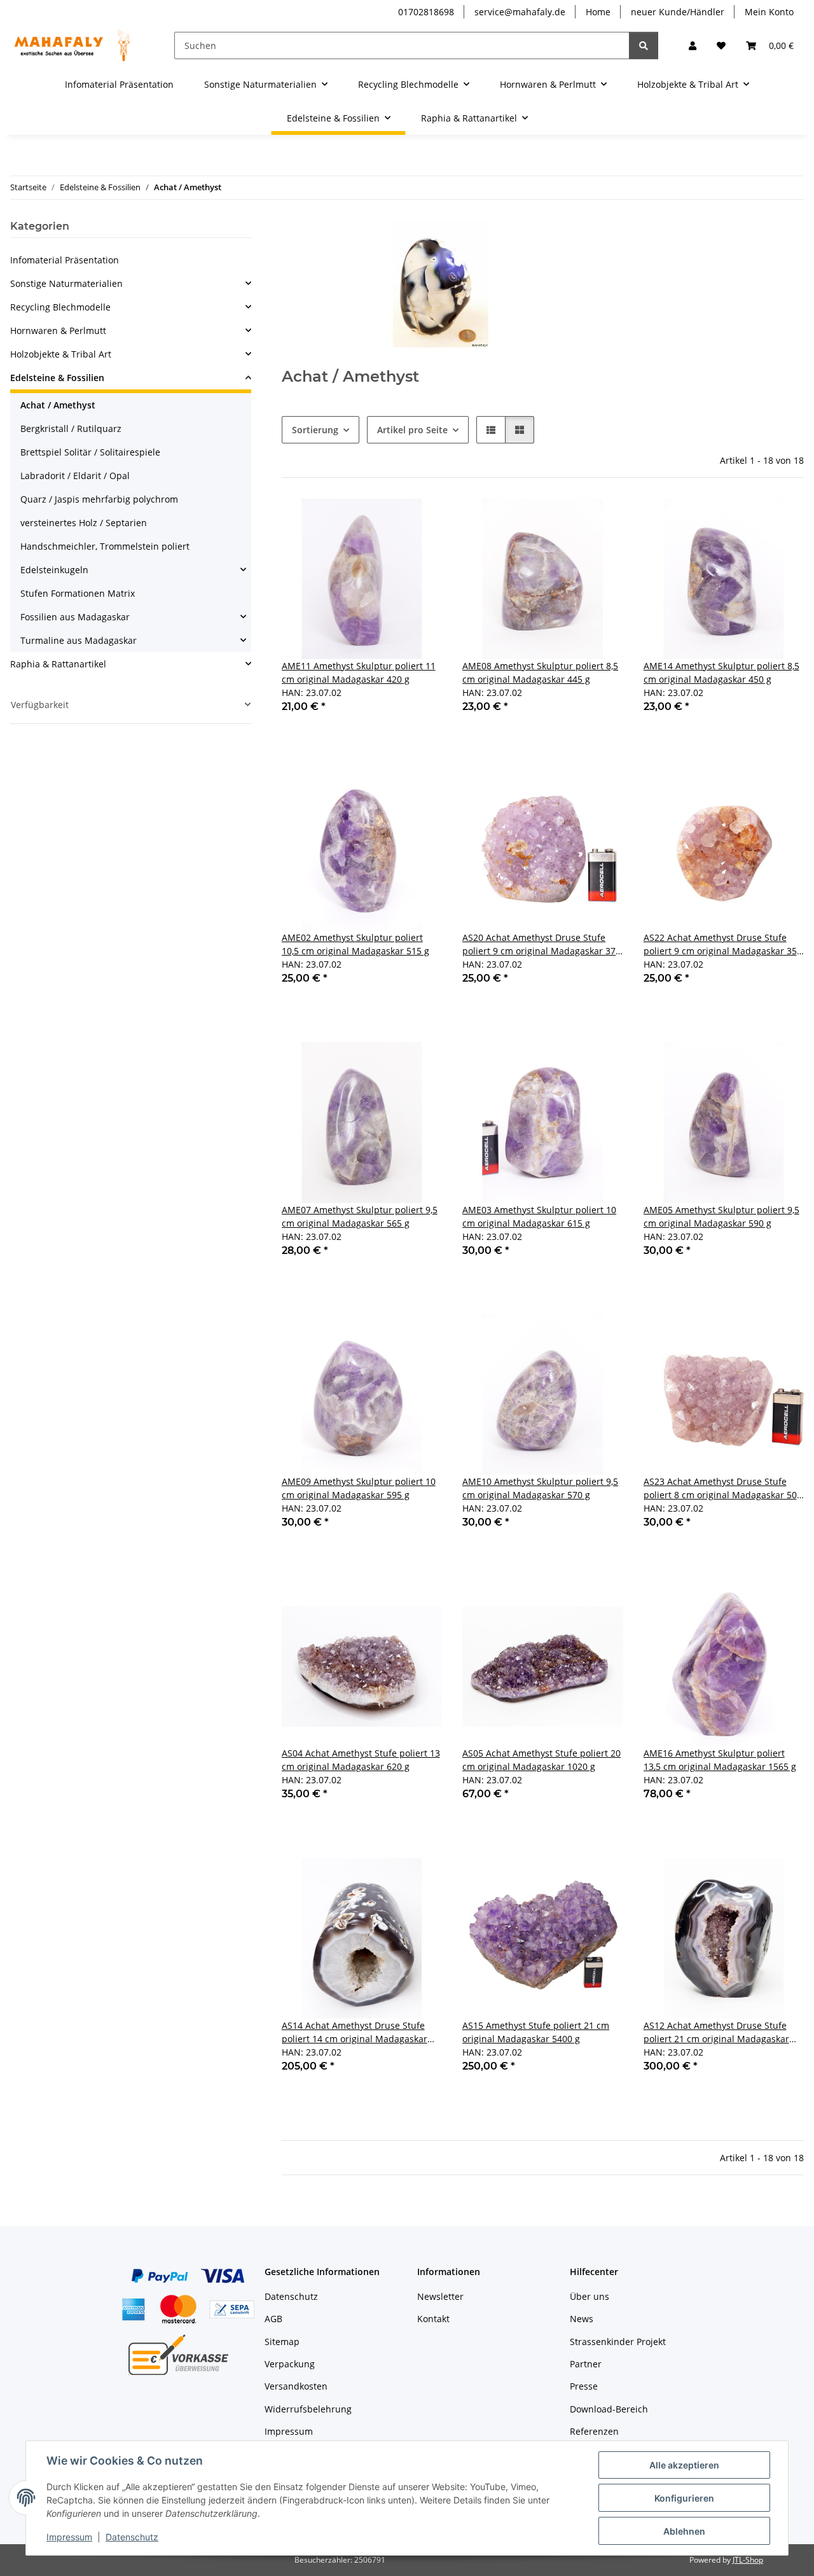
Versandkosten (296, 2386)
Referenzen (594, 2431)
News (582, 2319)
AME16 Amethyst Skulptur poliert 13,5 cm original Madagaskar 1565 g (720, 1760)
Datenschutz (132, 2537)
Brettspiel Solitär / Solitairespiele (90, 452)
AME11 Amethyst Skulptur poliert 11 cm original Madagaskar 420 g (359, 672)
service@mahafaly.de (520, 12)
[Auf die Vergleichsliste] (387, 520)
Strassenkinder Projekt (618, 2342)
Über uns (590, 2296)
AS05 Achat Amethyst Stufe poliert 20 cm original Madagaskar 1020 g (542, 1760)
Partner (586, 2364)
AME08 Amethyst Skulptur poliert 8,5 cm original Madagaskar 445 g (540, 672)
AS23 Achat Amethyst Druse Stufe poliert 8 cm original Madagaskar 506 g (723, 1488)
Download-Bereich (609, 2409)
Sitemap (282, 2342)
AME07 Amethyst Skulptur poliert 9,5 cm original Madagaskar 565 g (360, 1216)
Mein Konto (769, 12)
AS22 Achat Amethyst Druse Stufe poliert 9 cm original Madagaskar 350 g (723, 944)
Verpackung (290, 2364)
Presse (584, 2386)
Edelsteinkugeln (54, 570)
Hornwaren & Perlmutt (58, 331)
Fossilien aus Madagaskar (75, 617)
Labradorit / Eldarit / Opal (75, 476)
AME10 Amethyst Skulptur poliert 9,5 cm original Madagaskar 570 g (540, 1488)
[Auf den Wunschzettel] (420, 520)
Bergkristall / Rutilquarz (71, 428)
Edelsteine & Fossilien (57, 378)
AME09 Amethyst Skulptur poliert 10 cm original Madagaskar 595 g (359, 1488)
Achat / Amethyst (58, 405)
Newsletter (440, 2296)
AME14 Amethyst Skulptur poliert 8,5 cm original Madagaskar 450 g (721, 672)
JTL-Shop (748, 2560)
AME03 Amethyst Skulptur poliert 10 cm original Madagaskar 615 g (539, 1216)
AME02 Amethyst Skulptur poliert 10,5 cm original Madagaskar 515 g (355, 944)
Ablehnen (684, 2531)
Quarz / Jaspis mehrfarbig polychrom (99, 499)
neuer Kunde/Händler (678, 12)
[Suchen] (644, 45)
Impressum (69, 2537)
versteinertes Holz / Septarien (84, 523)
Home (598, 12)
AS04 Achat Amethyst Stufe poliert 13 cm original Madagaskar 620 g (361, 1760)
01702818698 (426, 12)
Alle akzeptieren (684, 2465)
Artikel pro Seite (412, 430)
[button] (693, 45)
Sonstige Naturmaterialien (66, 283)
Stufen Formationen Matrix (78, 593)
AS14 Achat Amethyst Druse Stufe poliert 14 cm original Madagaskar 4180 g (355, 2032)
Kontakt (433, 2319)
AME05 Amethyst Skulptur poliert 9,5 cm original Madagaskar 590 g (721, 1216)
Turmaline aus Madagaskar (79, 640)
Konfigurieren (684, 2498)
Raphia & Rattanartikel (58, 664)
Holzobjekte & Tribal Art (61, 354)
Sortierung (315, 430)
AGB (273, 2319)
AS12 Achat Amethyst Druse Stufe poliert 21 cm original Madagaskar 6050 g (716, 2032)
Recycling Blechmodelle (60, 307)
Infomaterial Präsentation (65, 260)
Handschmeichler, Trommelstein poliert (105, 546)
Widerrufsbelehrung (308, 2409)
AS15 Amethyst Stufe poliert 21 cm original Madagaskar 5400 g (536, 2032)
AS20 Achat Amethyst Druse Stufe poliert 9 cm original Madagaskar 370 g (542, 944)
